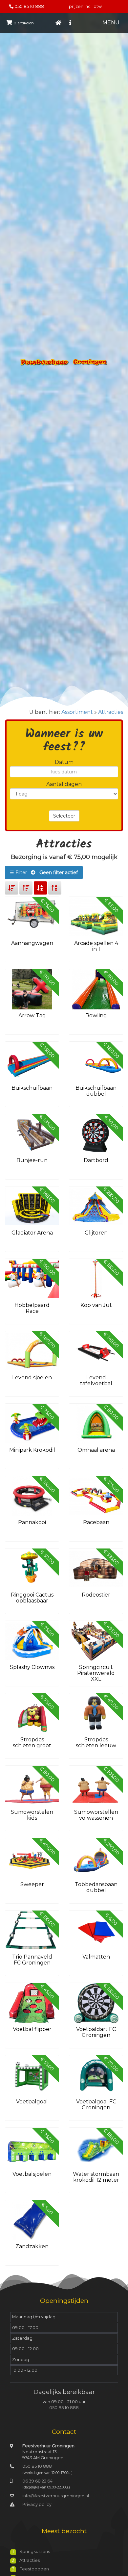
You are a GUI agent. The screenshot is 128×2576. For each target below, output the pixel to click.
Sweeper (32, 1884)
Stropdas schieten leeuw (96, 1743)
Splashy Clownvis (32, 1667)
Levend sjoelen (32, 1378)
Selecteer (64, 816)
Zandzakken (32, 2246)
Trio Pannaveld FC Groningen (32, 1960)
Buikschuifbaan (32, 1088)
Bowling (96, 1015)
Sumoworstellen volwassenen (96, 1815)
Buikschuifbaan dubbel (96, 1091)
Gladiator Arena (32, 1233)
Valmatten (96, 1957)
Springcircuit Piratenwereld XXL (96, 1673)
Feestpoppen (34, 2569)
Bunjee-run (32, 1160)
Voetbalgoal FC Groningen (96, 2105)
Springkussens (35, 2551)
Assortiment (77, 712)
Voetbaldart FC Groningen (96, 2032)
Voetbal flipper (32, 2029)
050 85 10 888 (29, 6)
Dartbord (96, 1160)
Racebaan (96, 1522)
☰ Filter (44, 872)
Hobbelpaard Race (32, 1308)
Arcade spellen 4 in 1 (96, 946)
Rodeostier (96, 1595)
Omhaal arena (96, 1450)
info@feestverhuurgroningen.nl (56, 2496)
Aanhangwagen (32, 943)
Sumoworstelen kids (32, 1815)
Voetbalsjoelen (32, 2174)
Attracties (111, 712)
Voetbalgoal (32, 2102)
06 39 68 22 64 (37, 2481)
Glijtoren (96, 1233)
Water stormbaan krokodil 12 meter (96, 2177)
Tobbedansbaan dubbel (96, 1887)
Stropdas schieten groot (32, 1743)
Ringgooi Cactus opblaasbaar (32, 1598)
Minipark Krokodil (32, 1450)
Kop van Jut (96, 1305)
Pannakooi (32, 1522)
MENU (111, 23)
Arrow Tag (32, 1015)
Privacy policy (37, 2504)
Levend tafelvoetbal (96, 1380)
